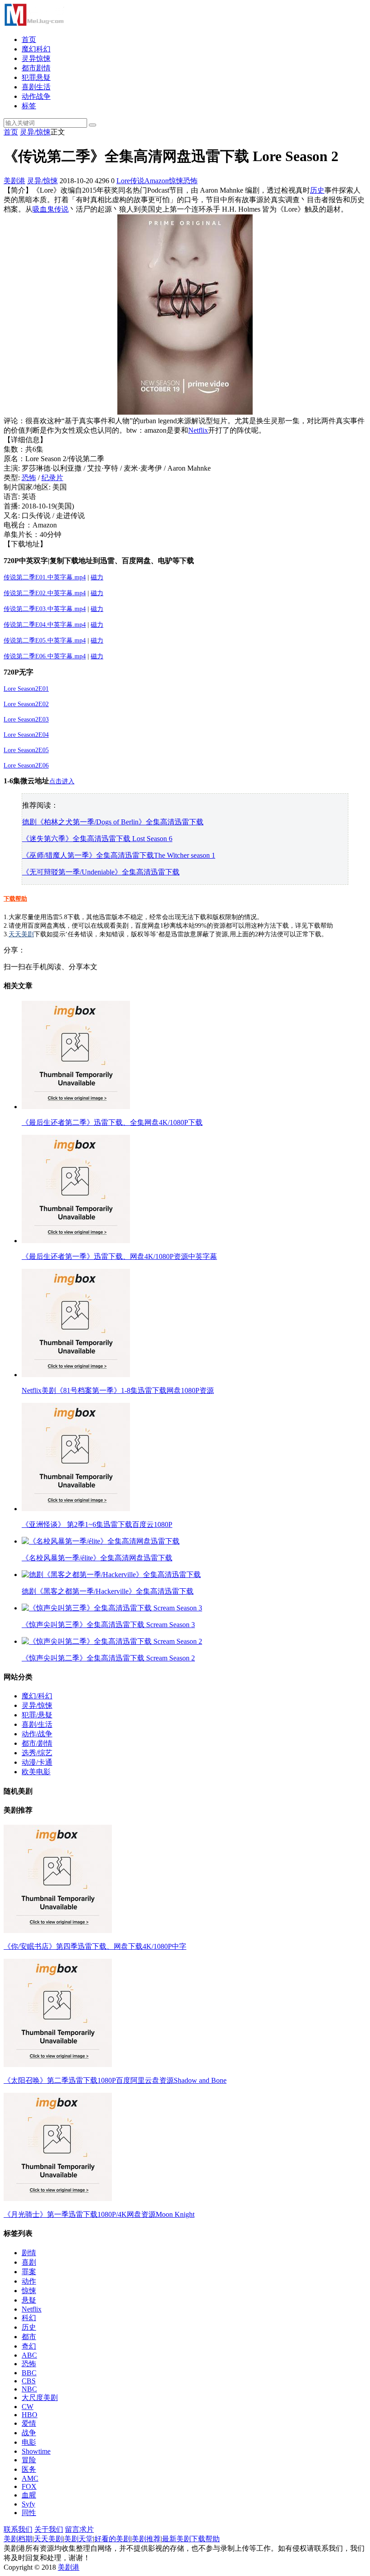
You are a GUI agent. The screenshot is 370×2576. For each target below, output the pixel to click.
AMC (30, 2478)
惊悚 (176, 181)
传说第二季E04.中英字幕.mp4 (45, 625)
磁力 (97, 593)
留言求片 (79, 2529)
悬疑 (29, 2300)
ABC (29, 2355)
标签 (29, 106)
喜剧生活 (36, 87)
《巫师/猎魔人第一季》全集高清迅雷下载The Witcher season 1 (119, 855)
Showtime (36, 2451)
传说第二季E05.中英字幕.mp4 (45, 641)
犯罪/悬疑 (37, 1715)
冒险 (29, 2460)
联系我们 (18, 2529)
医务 (29, 2469)
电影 (29, 2442)
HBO (30, 2415)
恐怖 (190, 181)
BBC (29, 2373)
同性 (29, 2513)
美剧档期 (18, 2539)
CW (28, 2407)
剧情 (29, 2253)
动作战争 (36, 96)
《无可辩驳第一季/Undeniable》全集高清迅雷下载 (101, 872)
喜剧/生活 (37, 1724)
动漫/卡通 (37, 1762)
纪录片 (52, 478)
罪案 (29, 2272)
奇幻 (29, 2346)
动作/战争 (37, 1734)
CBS (29, 2381)
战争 (29, 2433)
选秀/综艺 (37, 1753)
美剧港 (14, 181)
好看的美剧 (112, 2539)
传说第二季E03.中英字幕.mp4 (45, 609)
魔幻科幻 (36, 49)
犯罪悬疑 (36, 77)
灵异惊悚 (36, 58)
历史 (317, 190)
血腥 (29, 2495)
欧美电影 (36, 1772)
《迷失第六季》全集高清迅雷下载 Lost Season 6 (97, 839)
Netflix (198, 430)
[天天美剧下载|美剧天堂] (34, 24)
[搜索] (92, 125)
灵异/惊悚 (35, 132)
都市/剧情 (37, 1743)
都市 (29, 2337)
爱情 (29, 2423)
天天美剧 (21, 934)
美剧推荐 (146, 2539)
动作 (29, 2281)
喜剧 (29, 2262)
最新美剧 (176, 2539)
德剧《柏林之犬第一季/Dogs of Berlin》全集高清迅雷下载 (113, 822)
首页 (29, 39)
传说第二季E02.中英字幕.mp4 (45, 593)
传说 (137, 181)
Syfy (28, 2504)
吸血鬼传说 (51, 209)
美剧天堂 (79, 2539)
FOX (29, 2486)
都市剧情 (36, 68)
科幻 (29, 2318)
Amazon (157, 181)
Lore (123, 181)
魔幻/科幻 (37, 1696)
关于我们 (49, 2529)
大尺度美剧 (40, 2398)
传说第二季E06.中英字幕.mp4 (45, 656)
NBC (29, 2389)
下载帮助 (15, 899)
